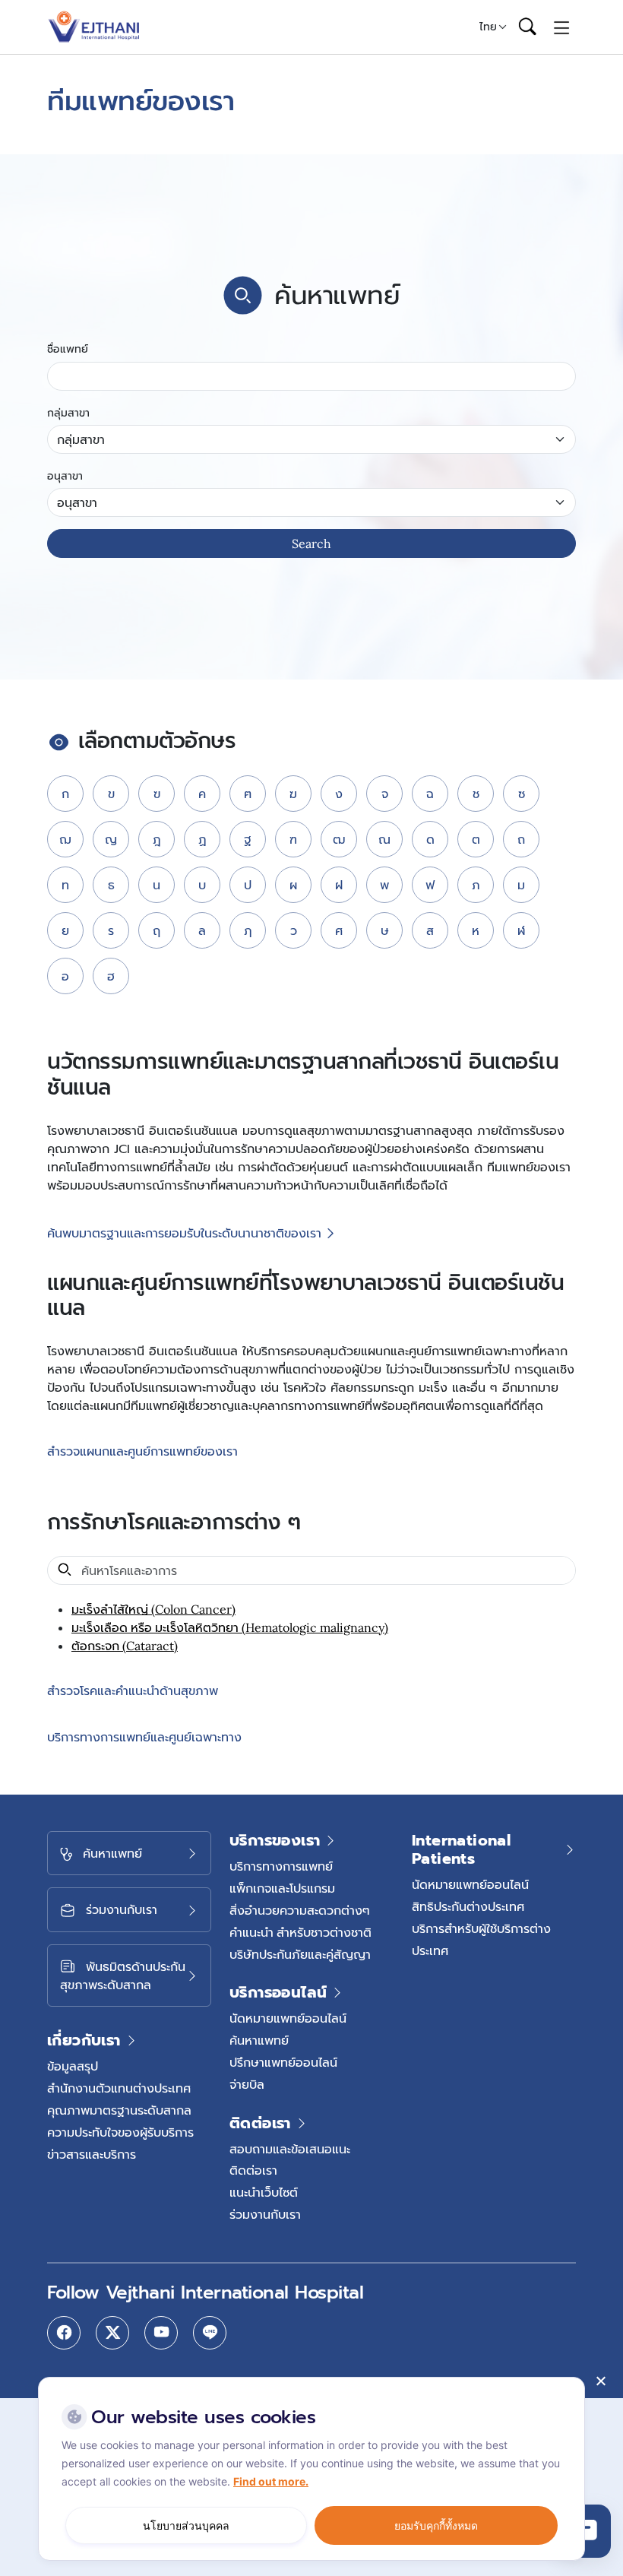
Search (311, 543)
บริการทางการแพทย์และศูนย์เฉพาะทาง (144, 1737)
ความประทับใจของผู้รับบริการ (120, 2132)
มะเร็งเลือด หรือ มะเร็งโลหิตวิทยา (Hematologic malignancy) (230, 1627)
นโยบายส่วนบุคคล (186, 2525)
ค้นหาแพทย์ (259, 2040)
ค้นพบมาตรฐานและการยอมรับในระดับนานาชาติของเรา (184, 1234)
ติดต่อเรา (253, 2170)
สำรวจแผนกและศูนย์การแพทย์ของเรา (142, 1452)
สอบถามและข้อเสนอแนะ (290, 2149)
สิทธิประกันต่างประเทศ (468, 1906)
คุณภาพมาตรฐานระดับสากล (119, 2110)
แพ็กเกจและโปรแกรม (282, 1888)
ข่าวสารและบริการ (92, 2154)
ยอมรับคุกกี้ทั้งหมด (436, 2525)
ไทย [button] (488, 27)
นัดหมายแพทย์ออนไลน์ (288, 2018)
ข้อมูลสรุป (73, 2066)
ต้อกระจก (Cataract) (125, 1646)
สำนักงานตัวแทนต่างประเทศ (119, 2088)
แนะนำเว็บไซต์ (264, 2192)
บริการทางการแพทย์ (281, 1866)
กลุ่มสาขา (68, 413)
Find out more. (271, 2481)
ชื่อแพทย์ (68, 349)
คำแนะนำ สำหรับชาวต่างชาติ (300, 1932)
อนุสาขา (65, 476)
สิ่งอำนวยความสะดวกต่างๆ (300, 1910)
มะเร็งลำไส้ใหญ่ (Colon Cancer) (153, 1609)
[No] (600, 2381)
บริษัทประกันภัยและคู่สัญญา (300, 1954)
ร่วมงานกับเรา (265, 2214)
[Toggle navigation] (562, 27)
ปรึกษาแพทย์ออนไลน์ (283, 2062)
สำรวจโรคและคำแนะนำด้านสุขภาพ (133, 1691)
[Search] (527, 27)
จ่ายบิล (247, 2084)
